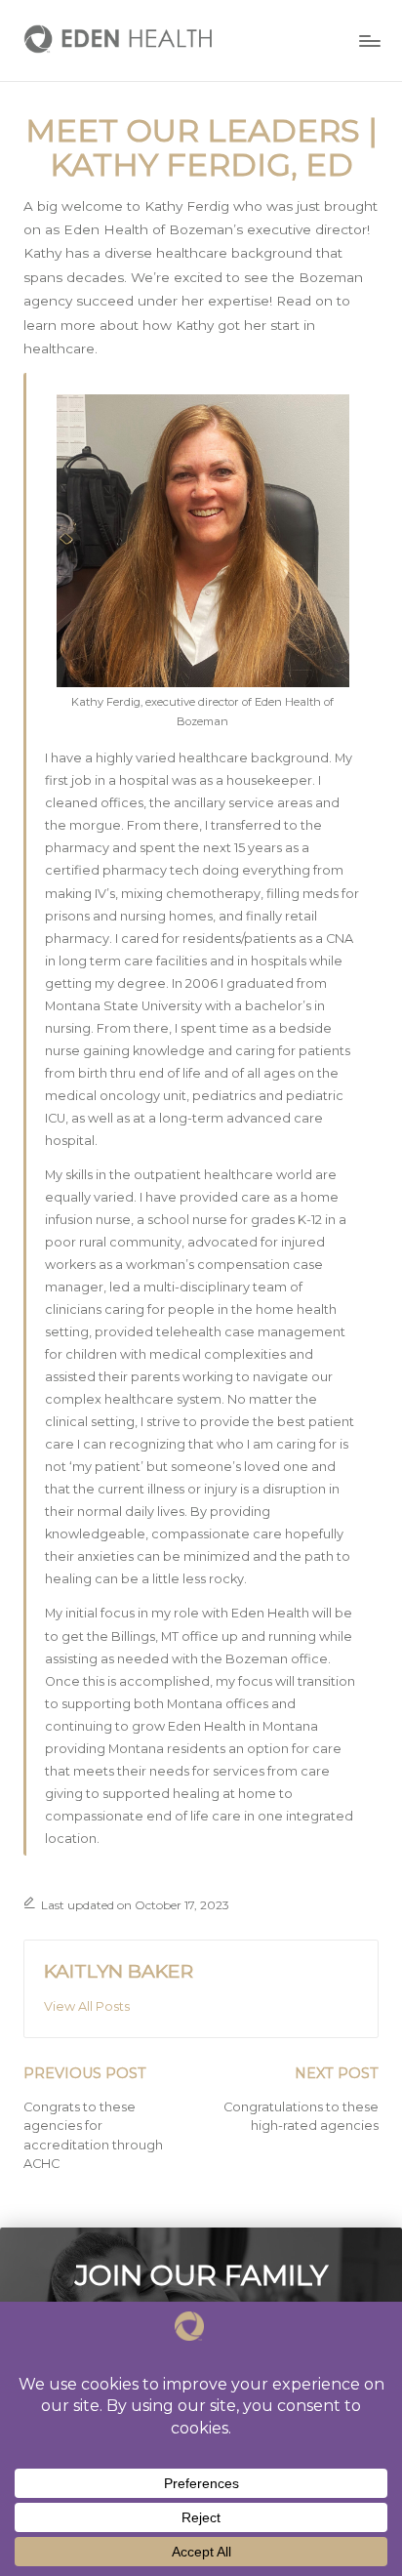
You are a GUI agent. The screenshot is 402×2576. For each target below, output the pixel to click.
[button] (87, 2007)
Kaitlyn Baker (119, 1971)
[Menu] (369, 41)
